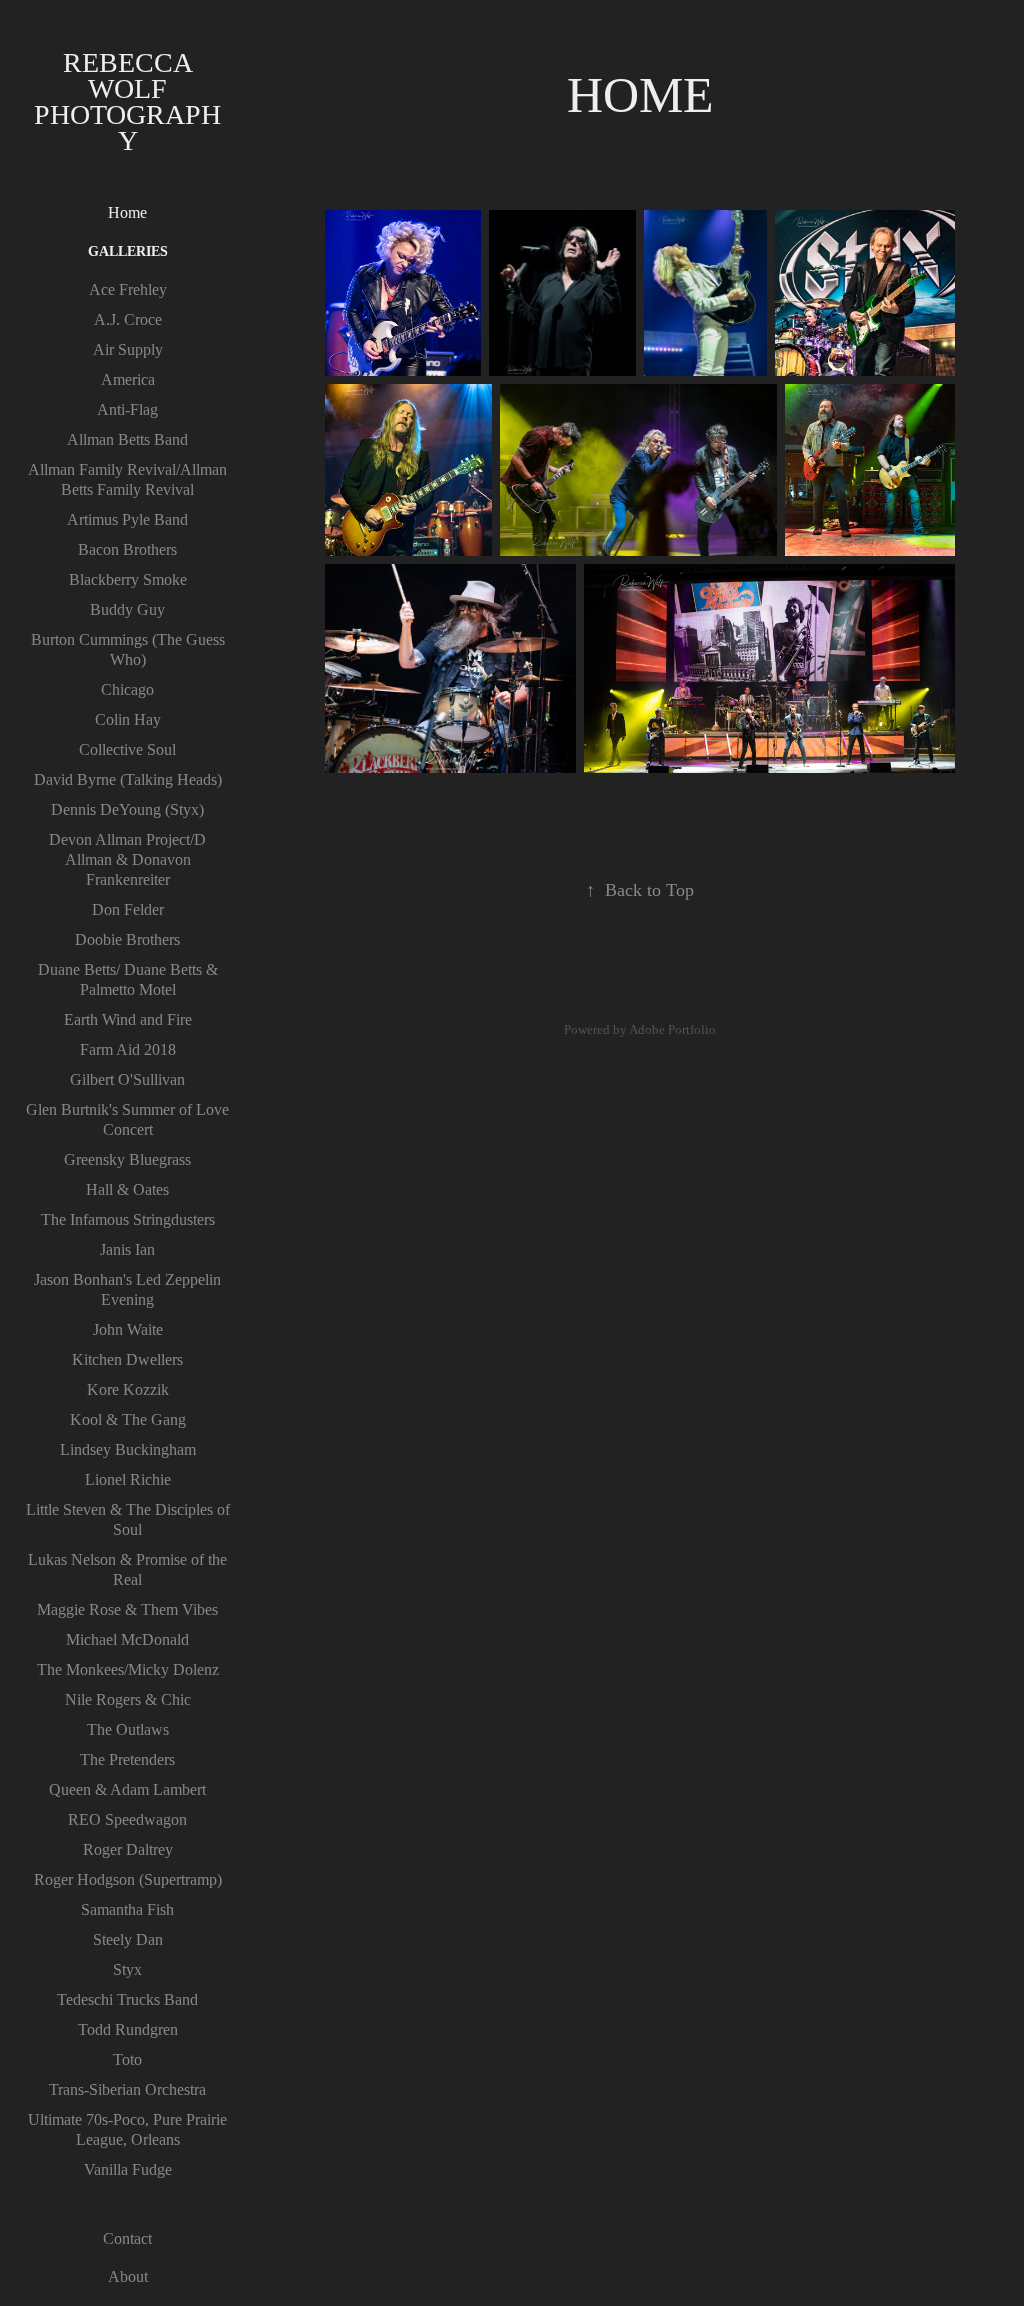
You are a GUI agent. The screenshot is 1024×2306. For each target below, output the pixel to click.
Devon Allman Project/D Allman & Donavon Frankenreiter (127, 859)
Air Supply (128, 349)
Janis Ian (127, 1249)
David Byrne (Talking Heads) (128, 779)
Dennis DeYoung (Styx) (127, 809)
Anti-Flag (127, 409)
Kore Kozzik (128, 1389)
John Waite (128, 1329)
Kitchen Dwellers (127, 1359)
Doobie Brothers (127, 939)
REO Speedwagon (127, 1819)
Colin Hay (128, 719)
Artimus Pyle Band (127, 519)
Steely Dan (128, 1939)
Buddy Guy (127, 609)
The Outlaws (128, 1729)
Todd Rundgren (128, 2029)
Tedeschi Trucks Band (127, 1999)
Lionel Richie (128, 1479)
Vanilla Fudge (128, 2169)
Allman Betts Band (127, 439)
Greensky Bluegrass (127, 1159)
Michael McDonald (127, 1639)
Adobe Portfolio (672, 1029)
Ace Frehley (128, 289)
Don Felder (128, 909)
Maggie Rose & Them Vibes (127, 1609)
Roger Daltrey (128, 1849)
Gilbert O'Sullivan (127, 1079)
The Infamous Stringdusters (128, 1219)
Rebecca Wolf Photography (127, 101)
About (128, 2276)
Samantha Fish (127, 1909)
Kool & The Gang (128, 1419)
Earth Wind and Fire (128, 1019)
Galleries (128, 251)
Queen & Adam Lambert (127, 1789)
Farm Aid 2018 (128, 1049)
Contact (127, 2238)
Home (127, 212)
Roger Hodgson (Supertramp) (128, 1879)
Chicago (127, 689)
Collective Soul (127, 749)
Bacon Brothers (127, 549)
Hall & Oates (127, 1189)
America (128, 379)
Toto (127, 2059)
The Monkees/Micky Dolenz (128, 1669)
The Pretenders (127, 1759)
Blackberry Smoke (128, 579)
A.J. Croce (128, 319)
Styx (127, 1969)
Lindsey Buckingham (128, 1449)
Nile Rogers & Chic (128, 1699)
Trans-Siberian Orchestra (127, 2089)
